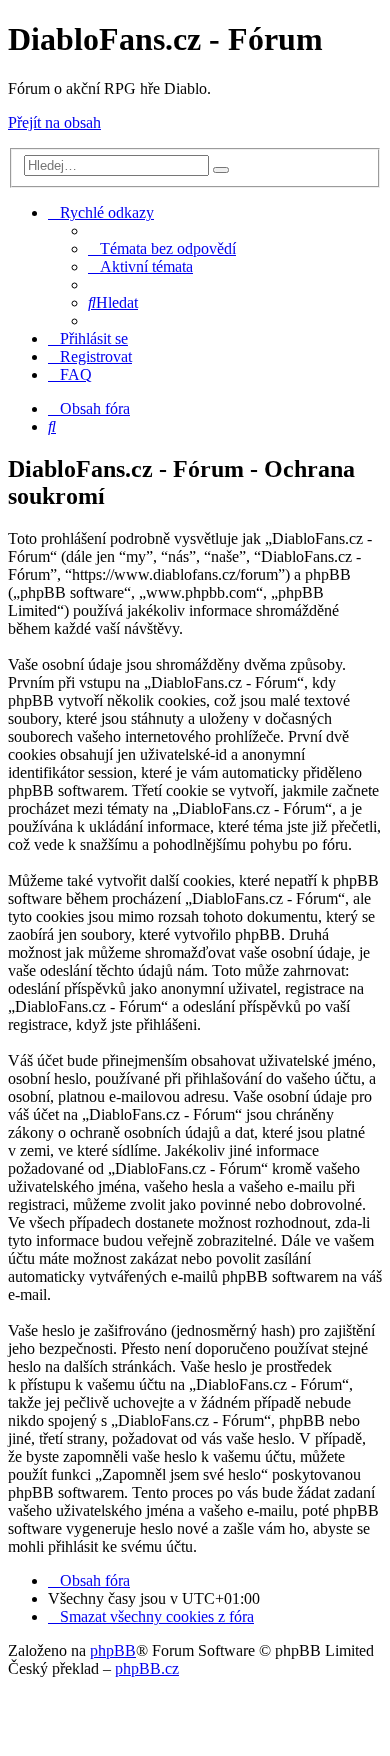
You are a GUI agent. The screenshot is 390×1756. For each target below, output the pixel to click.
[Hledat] (221, 170)
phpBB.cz (147, 1668)
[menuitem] (162, 248)
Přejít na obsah (54, 122)
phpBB (113, 1650)
